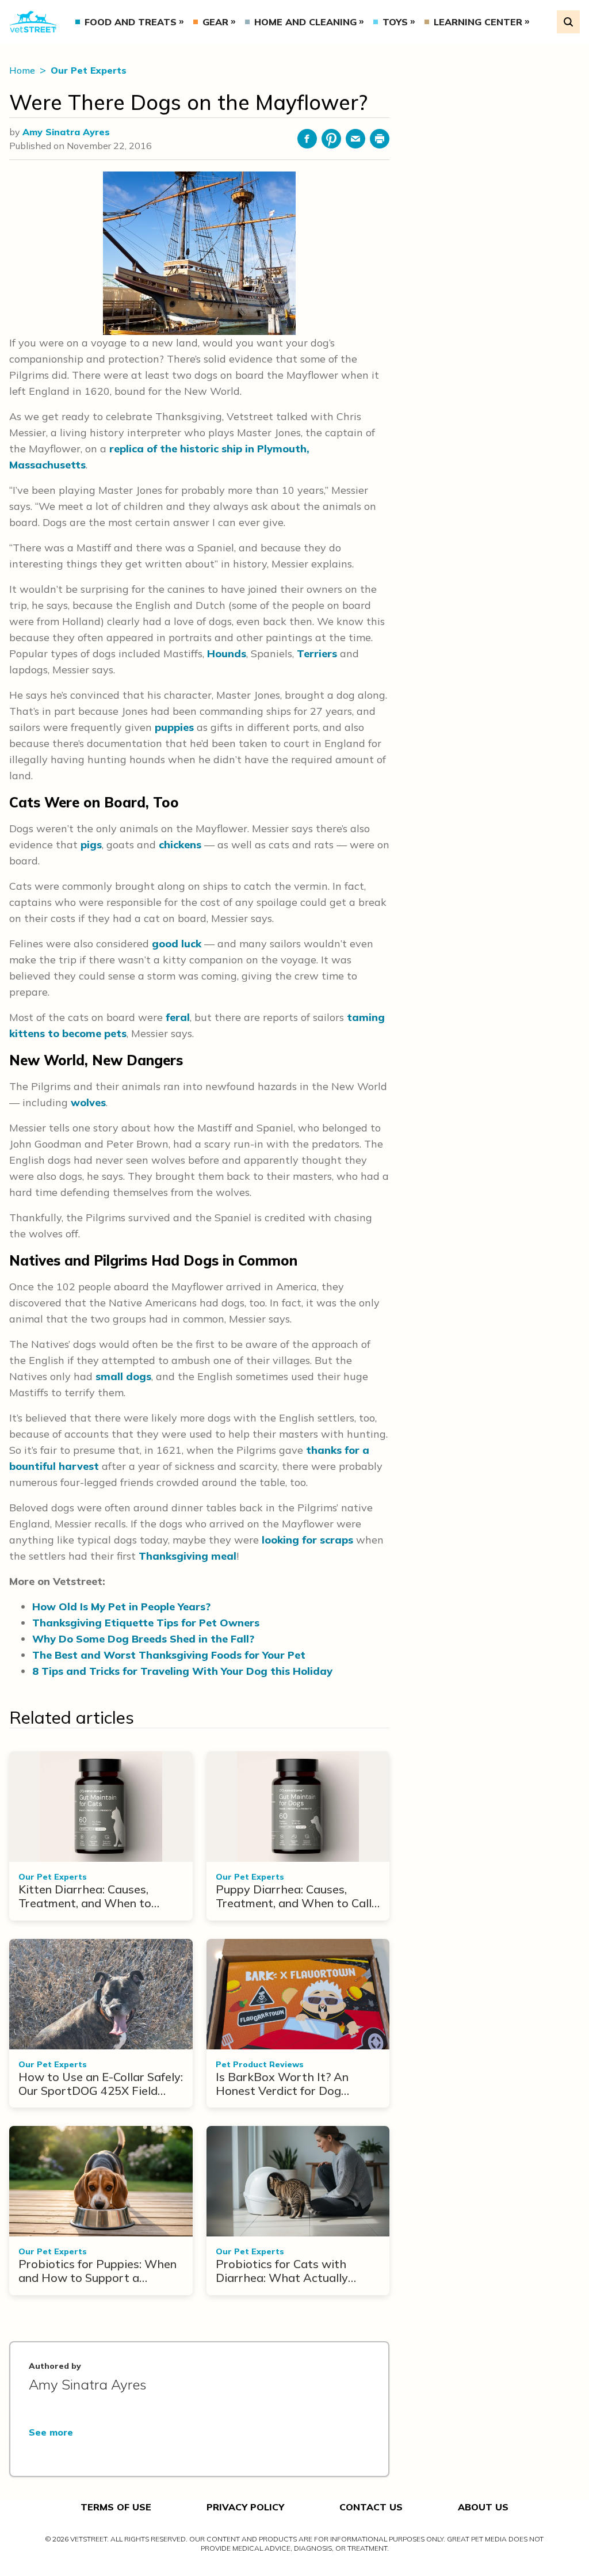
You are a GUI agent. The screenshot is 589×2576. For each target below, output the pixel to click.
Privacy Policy (245, 2507)
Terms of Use (116, 2507)
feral (178, 1017)
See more (51, 2432)
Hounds (227, 653)
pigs (91, 845)
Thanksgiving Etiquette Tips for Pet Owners (146, 1623)
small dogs (123, 1376)
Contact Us (371, 2507)
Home (23, 70)
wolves (88, 1102)
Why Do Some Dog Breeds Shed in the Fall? (143, 1639)
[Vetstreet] (33, 22)
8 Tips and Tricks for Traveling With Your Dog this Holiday (182, 1671)
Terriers (317, 653)
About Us (483, 2507)
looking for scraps (307, 1540)
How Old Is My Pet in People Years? (121, 1607)
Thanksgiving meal (188, 1556)
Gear (215, 22)
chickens (180, 845)
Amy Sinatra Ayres (66, 132)
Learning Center (478, 22)
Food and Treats (131, 22)
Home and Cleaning (305, 22)
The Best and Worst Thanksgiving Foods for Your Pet (169, 1655)
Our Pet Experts (89, 70)
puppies (174, 727)
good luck (177, 944)
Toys (395, 22)
